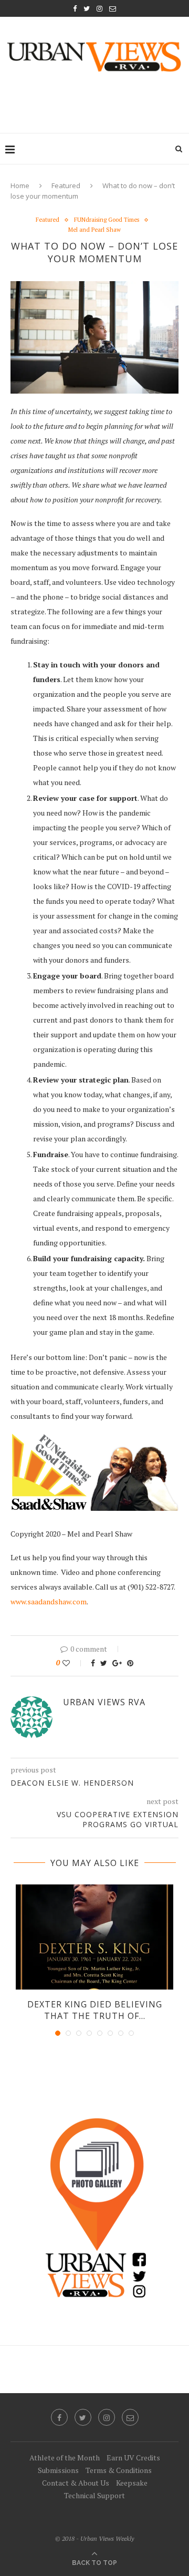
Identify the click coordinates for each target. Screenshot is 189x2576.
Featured (66, 186)
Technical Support (94, 2495)
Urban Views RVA (104, 1702)
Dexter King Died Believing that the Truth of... (95, 2010)
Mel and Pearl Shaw (94, 230)
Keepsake (132, 2483)
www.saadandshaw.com (49, 1601)
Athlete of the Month (65, 2457)
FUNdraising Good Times (107, 220)
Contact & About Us (76, 2483)
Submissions (58, 2470)
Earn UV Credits (133, 2457)
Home (20, 186)
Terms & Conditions (119, 2470)
